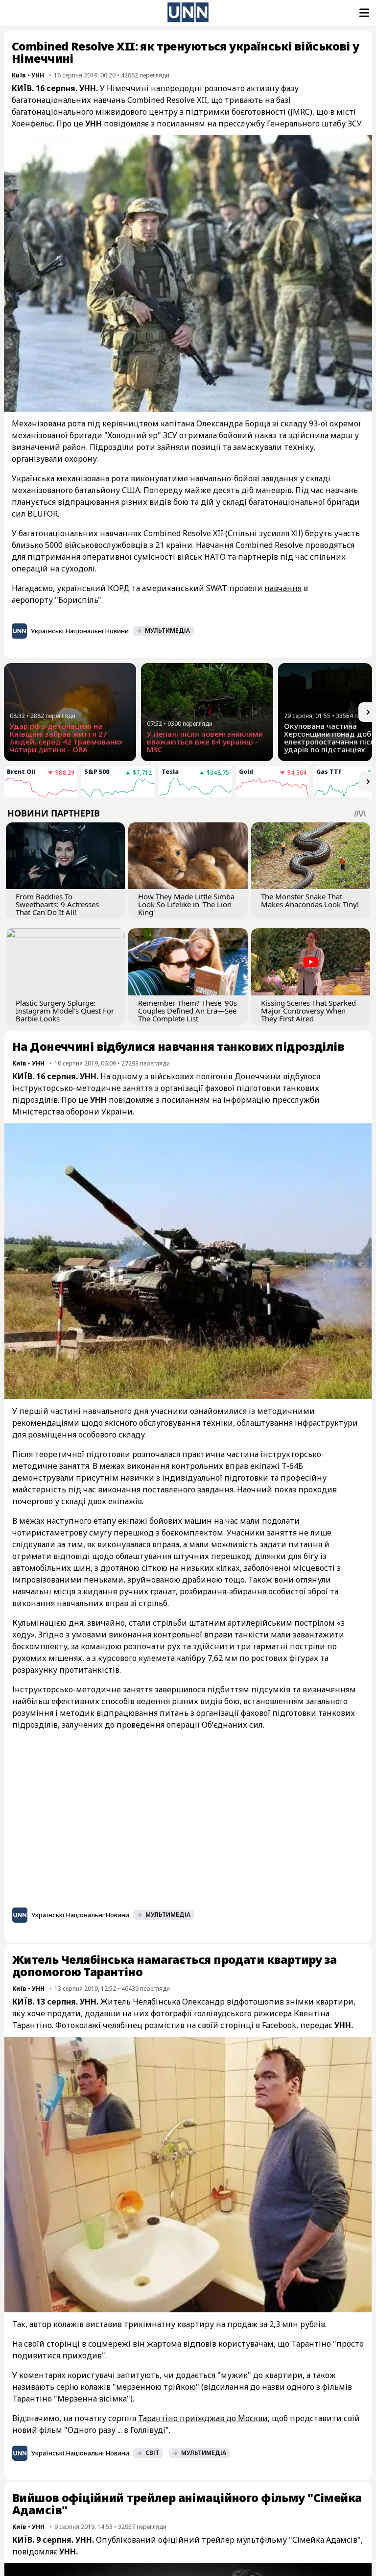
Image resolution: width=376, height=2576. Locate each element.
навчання (283, 588)
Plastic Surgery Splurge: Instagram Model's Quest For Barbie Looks (65, 1011)
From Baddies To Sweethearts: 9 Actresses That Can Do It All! (57, 904)
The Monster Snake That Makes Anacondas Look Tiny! (310, 900)
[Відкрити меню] (363, 13)
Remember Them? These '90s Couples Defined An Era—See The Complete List (188, 1011)
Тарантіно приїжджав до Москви (203, 2418)
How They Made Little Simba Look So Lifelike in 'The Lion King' (186, 904)
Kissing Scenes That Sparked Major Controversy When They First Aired (308, 1011)
